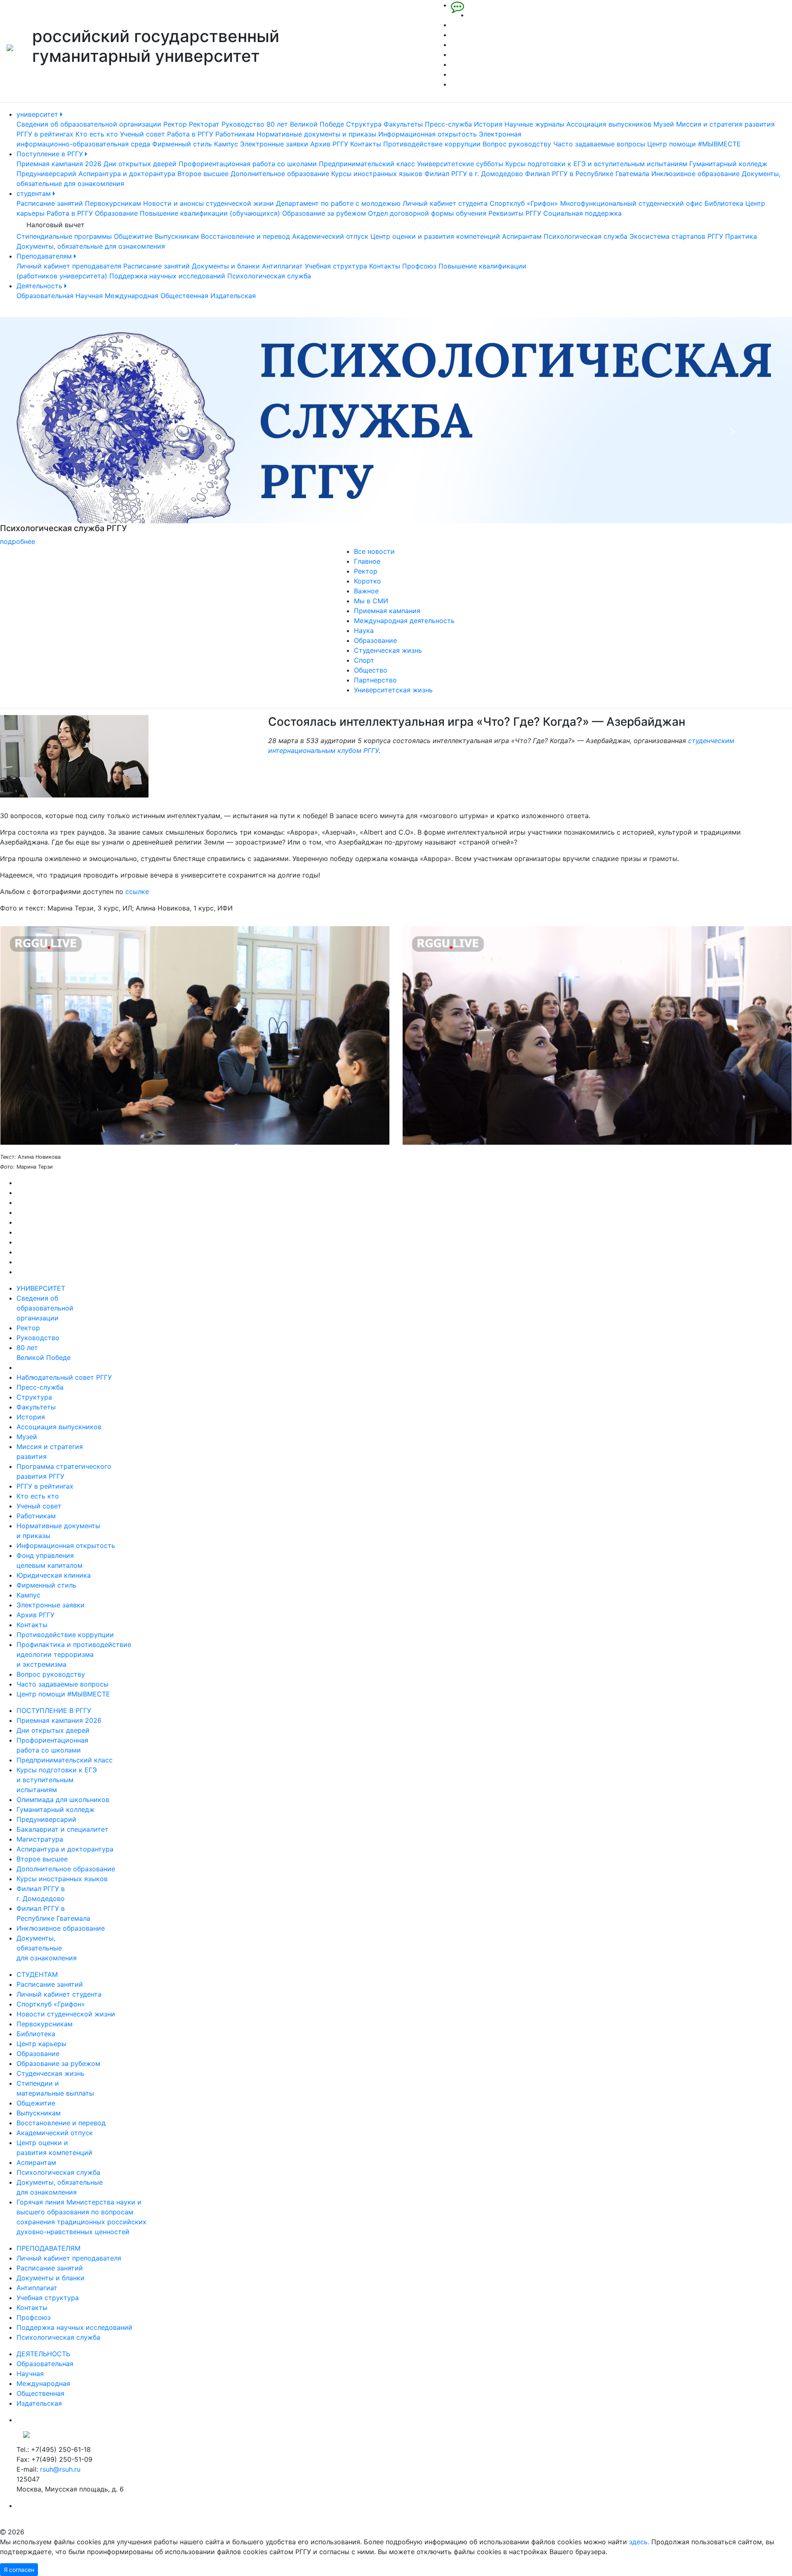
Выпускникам (177, 236)
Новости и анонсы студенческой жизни (209, 203)
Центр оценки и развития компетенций (435, 236)
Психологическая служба (586, 236)
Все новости (374, 551)
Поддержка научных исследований (167, 276)
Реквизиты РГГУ (515, 213)
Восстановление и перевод (245, 236)
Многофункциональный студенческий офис (631, 203)
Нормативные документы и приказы (316, 134)
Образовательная (45, 296)
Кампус (226, 144)
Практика (741, 236)
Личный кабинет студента (445, 203)
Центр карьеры (41, 2044)
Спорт (364, 660)
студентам (35, 193)
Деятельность (40, 286)
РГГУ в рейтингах (45, 134)
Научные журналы (534, 124)
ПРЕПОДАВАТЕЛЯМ (48, 2248)
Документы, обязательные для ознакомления (91, 246)
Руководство (243, 124)
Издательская (233, 296)
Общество (371, 670)
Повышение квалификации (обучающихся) (210, 213)
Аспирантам (522, 236)
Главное (367, 561)
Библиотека (724, 203)
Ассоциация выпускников (609, 124)
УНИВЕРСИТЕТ (41, 1288)
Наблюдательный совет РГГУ (64, 1377)
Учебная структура (336, 266)
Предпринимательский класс (367, 164)
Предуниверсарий (46, 174)
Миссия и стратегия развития (725, 124)
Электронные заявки (274, 144)
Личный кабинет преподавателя (69, 266)
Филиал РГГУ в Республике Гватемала (587, 174)
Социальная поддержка (582, 213)
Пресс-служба (448, 124)
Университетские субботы (460, 164)
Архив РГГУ (329, 144)
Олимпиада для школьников (63, 1800)
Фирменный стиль (182, 144)
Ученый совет (143, 134)
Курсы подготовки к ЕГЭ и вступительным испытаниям (596, 164)
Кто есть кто (97, 134)
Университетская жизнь (393, 690)
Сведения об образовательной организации (89, 124)
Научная (89, 296)
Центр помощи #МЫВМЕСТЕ (694, 144)
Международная (132, 296)
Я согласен (19, 2570)
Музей (664, 124)
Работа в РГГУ (190, 134)
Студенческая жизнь (388, 650)
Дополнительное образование (280, 174)
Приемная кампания (387, 611)
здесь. (639, 2542)
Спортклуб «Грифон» (524, 203)
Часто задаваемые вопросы (599, 144)
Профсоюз (419, 266)
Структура (364, 124)
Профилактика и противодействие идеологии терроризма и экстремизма (74, 1654)
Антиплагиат (282, 266)
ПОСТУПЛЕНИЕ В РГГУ (54, 1710)
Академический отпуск (330, 236)
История (488, 124)
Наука (364, 630)
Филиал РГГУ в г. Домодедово (474, 174)
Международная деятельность (404, 621)
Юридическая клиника (54, 1575)
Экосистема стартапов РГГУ (676, 236)
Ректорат (204, 124)
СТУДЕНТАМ (37, 1974)
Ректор (175, 124)
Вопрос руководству (517, 144)
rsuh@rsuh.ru (60, 2469)
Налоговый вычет (55, 225)
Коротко (368, 581)
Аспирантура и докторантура (127, 174)
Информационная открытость (428, 134)
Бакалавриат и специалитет (62, 1829)
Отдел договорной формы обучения (427, 213)
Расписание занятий (50, 203)
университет (38, 114)
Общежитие (133, 236)
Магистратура (40, 1839)
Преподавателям (45, 256)
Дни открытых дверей (140, 164)
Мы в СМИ (371, 601)
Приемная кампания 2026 (59, 164)
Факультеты (403, 124)
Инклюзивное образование (695, 174)
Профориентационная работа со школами (248, 164)
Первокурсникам (113, 203)
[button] (59, 432)
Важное (366, 591)
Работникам (235, 134)
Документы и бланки (226, 266)
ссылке (137, 892)
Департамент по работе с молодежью (338, 203)
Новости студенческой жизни (66, 2014)
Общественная (184, 296)
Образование (116, 213)
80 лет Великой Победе (305, 124)
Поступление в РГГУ (51, 154)
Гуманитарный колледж (728, 164)
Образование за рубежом (324, 213)
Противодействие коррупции (432, 144)
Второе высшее (203, 174)
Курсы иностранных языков (377, 174)
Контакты (366, 144)
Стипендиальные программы (64, 236)
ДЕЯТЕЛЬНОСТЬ (43, 2354)
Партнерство (375, 680)
